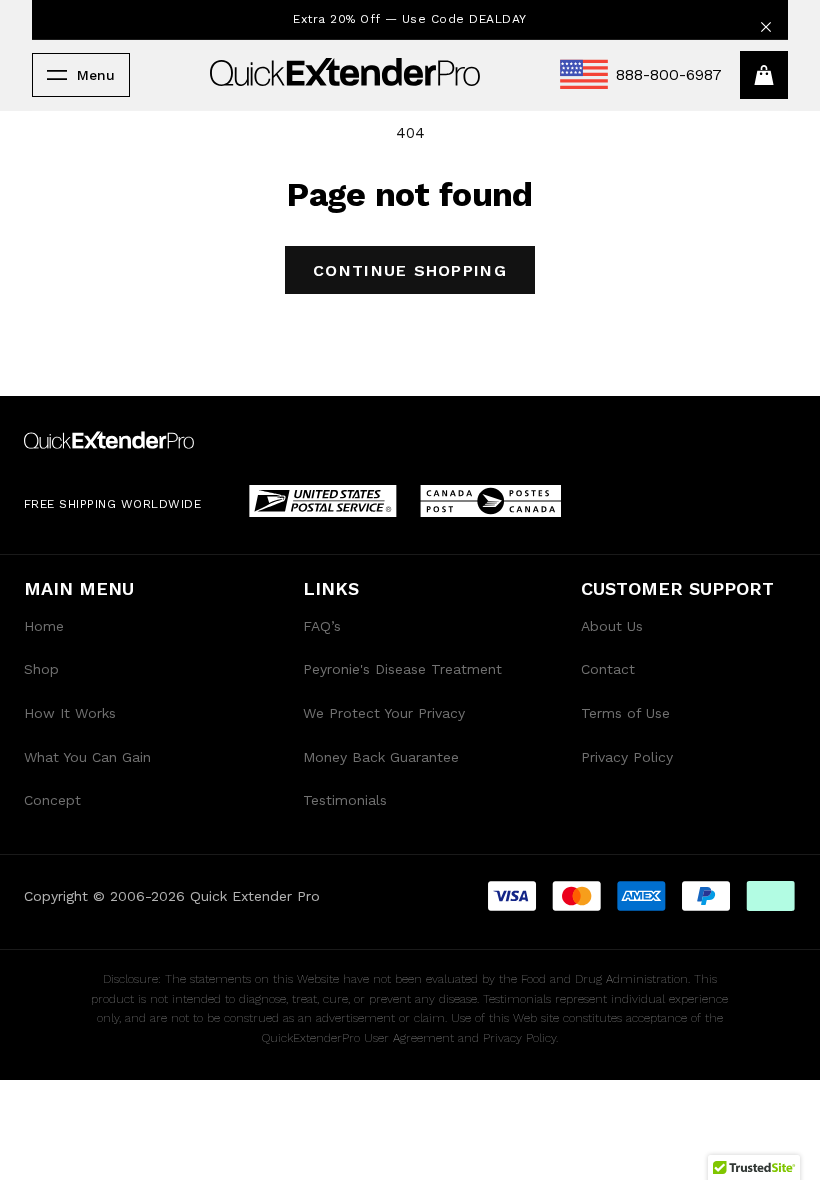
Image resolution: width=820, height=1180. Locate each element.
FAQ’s (322, 626)
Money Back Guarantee (381, 757)
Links (331, 588)
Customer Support (677, 588)
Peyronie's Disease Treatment (402, 669)
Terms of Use (625, 713)
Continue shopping (410, 270)
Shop (41, 669)
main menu (79, 588)
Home (44, 626)
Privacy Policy (627, 757)
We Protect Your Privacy (384, 713)
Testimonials (345, 800)
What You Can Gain (87, 757)
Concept (52, 800)
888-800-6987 (669, 74)
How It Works (70, 713)
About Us (612, 626)
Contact (608, 669)
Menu (96, 75)
